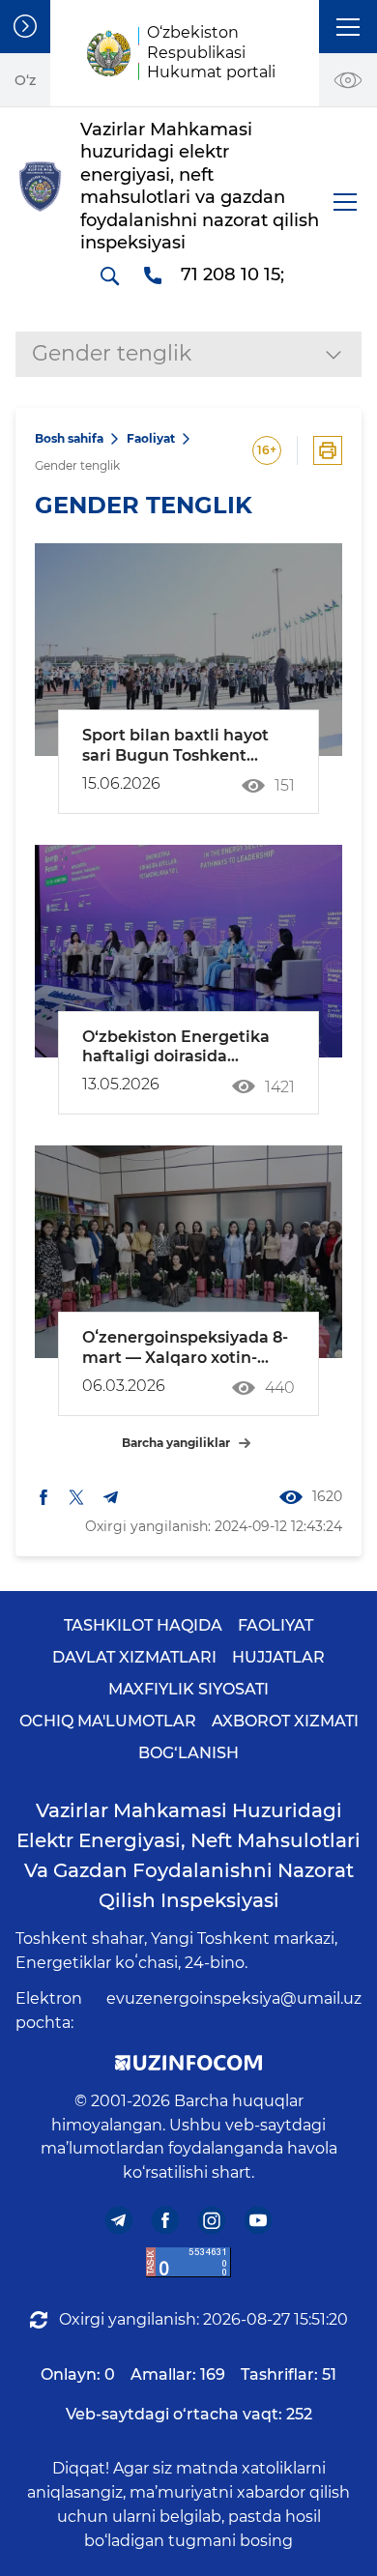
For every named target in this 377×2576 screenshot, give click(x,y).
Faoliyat (151, 438)
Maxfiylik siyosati (188, 1689)
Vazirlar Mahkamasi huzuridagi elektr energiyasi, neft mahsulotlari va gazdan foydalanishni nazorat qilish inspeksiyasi (188, 1855)
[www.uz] (188, 2262)
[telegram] (111, 1497)
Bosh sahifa (69, 438)
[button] (348, 27)
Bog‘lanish (188, 1753)
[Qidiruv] (109, 275)
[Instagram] (212, 2221)
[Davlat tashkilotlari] (25, 27)
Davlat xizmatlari (134, 1657)
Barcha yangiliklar (176, 1443)
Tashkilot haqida (143, 1625)
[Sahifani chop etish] (328, 450)
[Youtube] (259, 2221)
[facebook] (43, 1497)
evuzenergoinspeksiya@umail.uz (234, 1998)
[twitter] (76, 1497)
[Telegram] (119, 2221)
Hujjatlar (278, 1657)
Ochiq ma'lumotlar (108, 1721)
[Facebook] (166, 2221)
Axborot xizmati (285, 1721)
